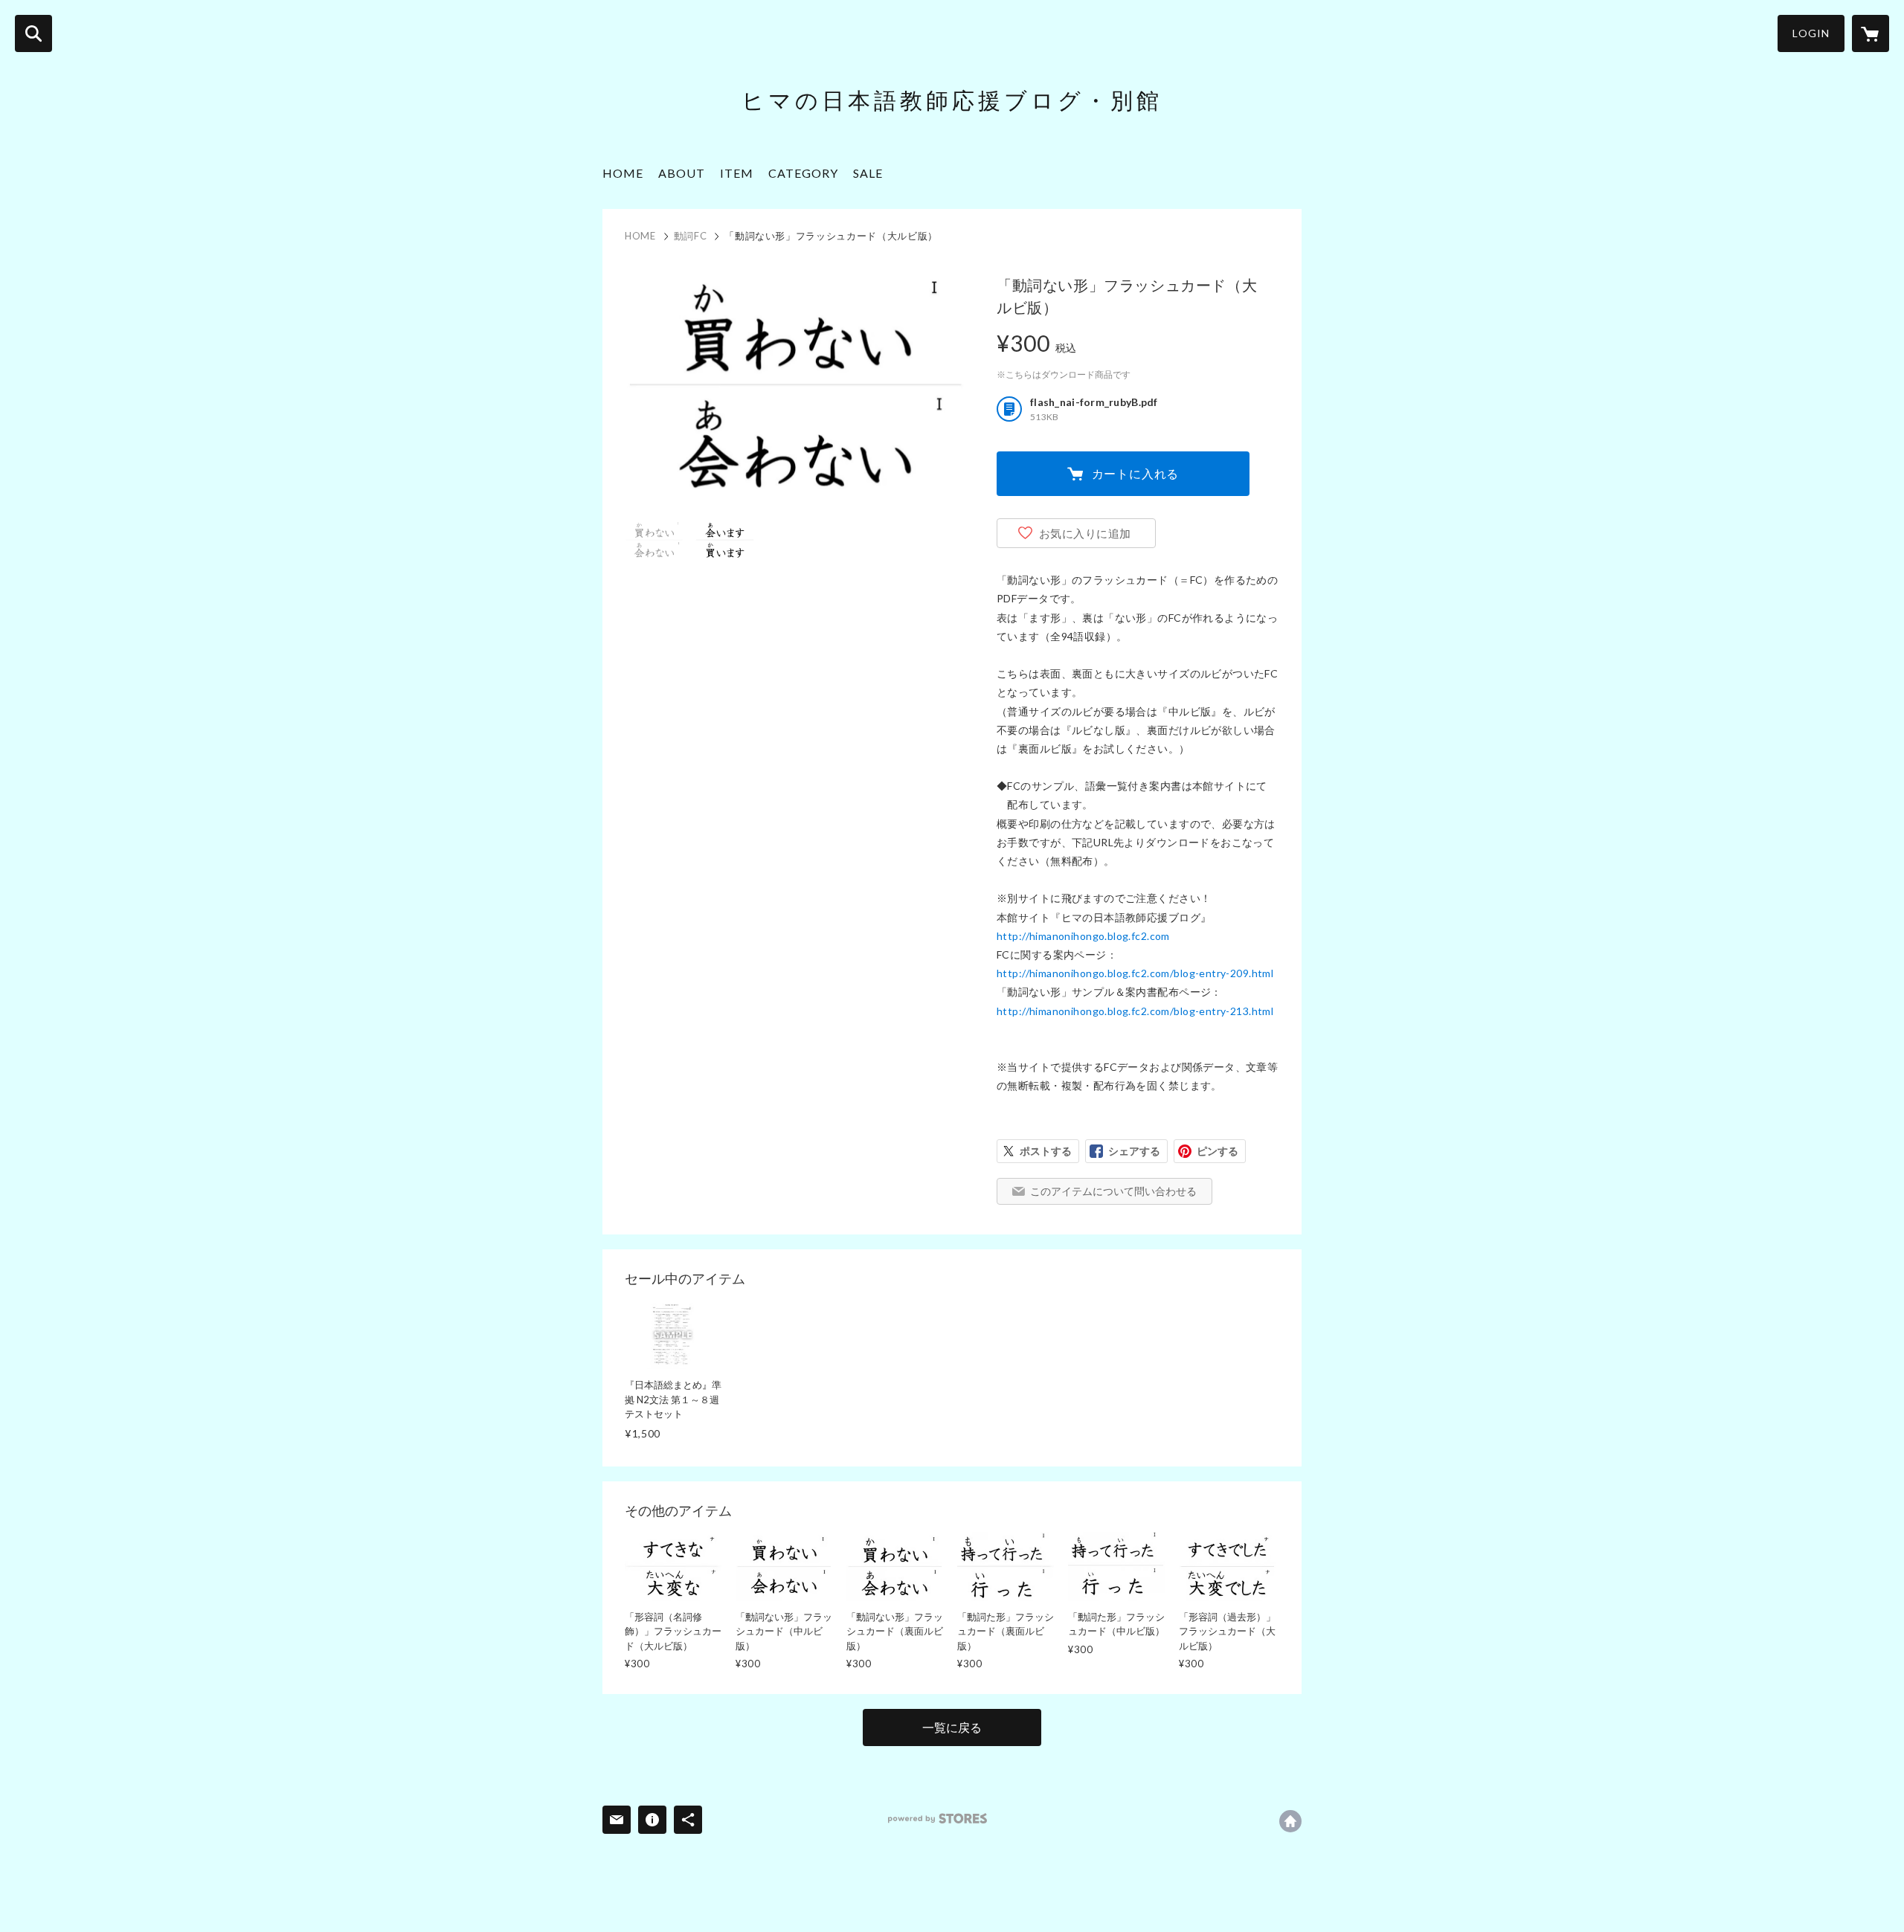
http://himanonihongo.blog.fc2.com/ (1290, 1821)
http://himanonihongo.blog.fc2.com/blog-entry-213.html (1135, 1011)
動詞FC (691, 236)
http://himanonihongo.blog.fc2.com (1083, 936)
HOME (623, 173)
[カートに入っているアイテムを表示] (1871, 33)
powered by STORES (937, 1819)
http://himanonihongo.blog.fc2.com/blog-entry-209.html (1135, 973)
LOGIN (1811, 33)
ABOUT (682, 173)
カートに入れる (1136, 473)
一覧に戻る (952, 1727)
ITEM (737, 173)
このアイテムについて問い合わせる (1113, 1191)
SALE (868, 173)
